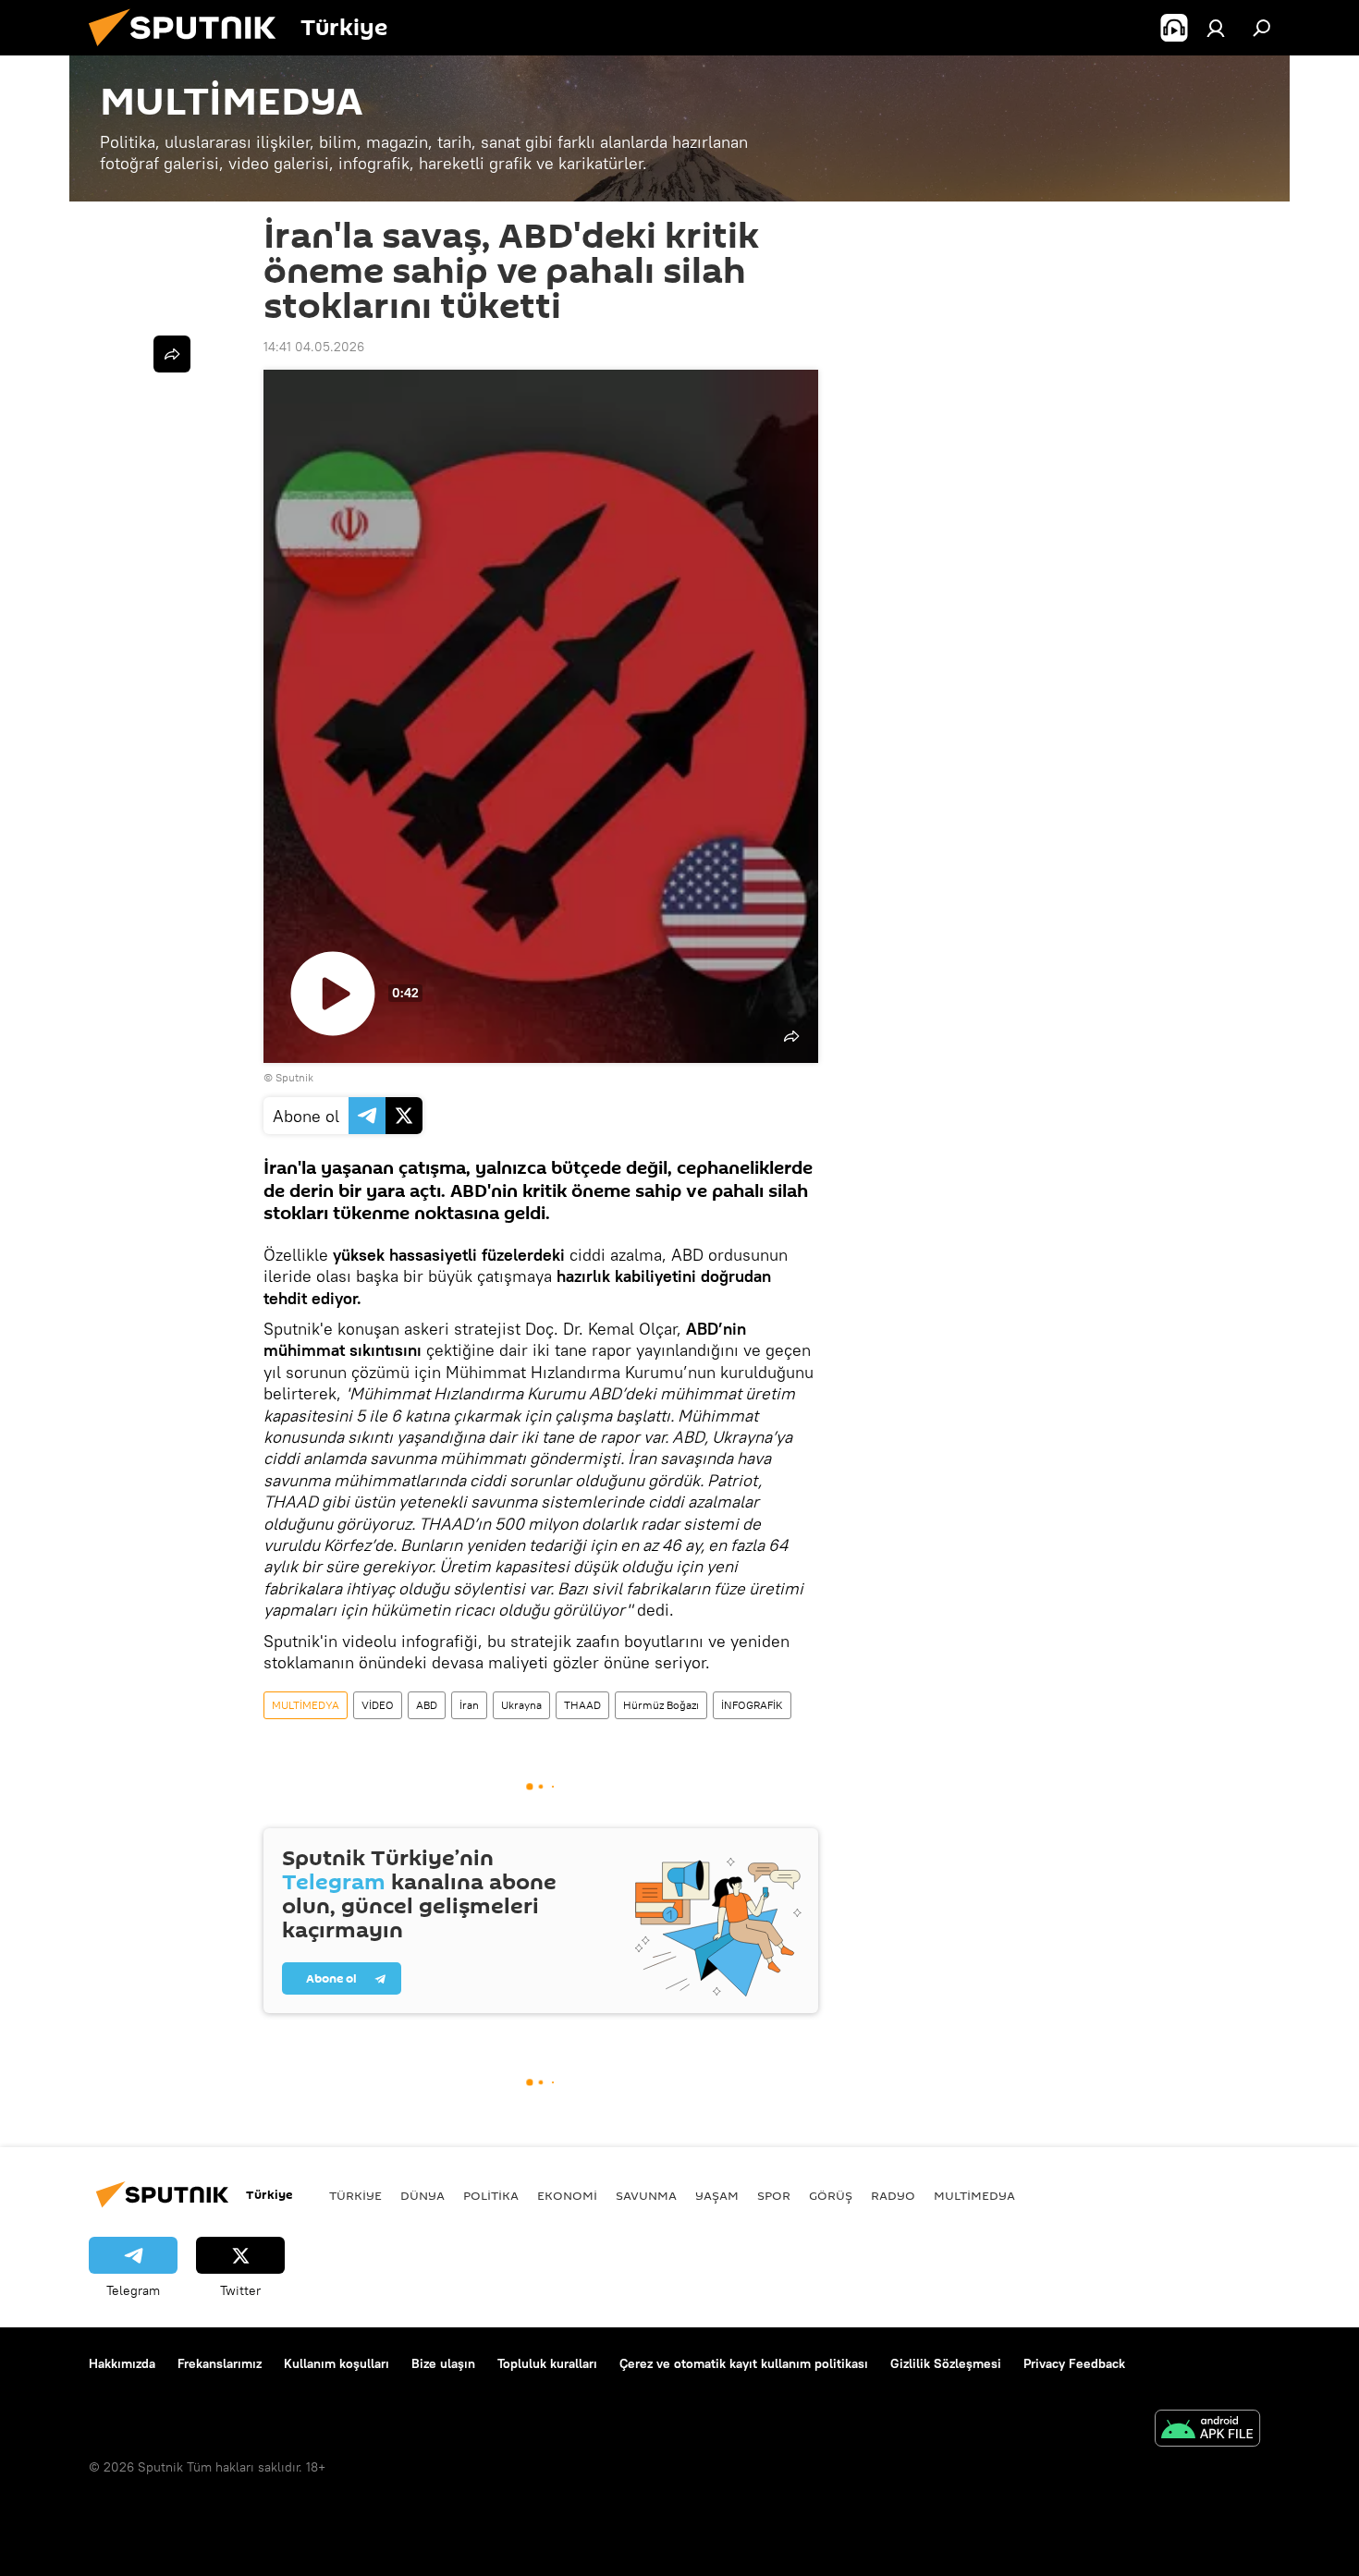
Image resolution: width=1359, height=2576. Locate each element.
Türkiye (355, 2195)
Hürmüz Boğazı (661, 1705)
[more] (172, 354)
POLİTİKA (491, 2195)
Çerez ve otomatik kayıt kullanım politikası (744, 2363)
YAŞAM (717, 2195)
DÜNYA (422, 2195)
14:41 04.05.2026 (314, 347)
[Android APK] (1207, 2430)
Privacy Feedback (1074, 2363)
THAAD (582, 1705)
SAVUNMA (646, 2195)
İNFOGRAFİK (752, 1705)
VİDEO (378, 1705)
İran (469, 1705)
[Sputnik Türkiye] (190, 51)
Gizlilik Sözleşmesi (946, 2363)
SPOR (774, 2195)
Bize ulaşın (443, 2363)
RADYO (893, 2195)
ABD (427, 1705)
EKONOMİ (567, 2195)
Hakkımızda (122, 2363)
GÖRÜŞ (831, 2195)
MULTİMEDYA (306, 1705)
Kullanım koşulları (337, 2363)
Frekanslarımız (220, 2363)
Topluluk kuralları (547, 2363)
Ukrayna (521, 1705)
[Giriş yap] (1216, 28)
